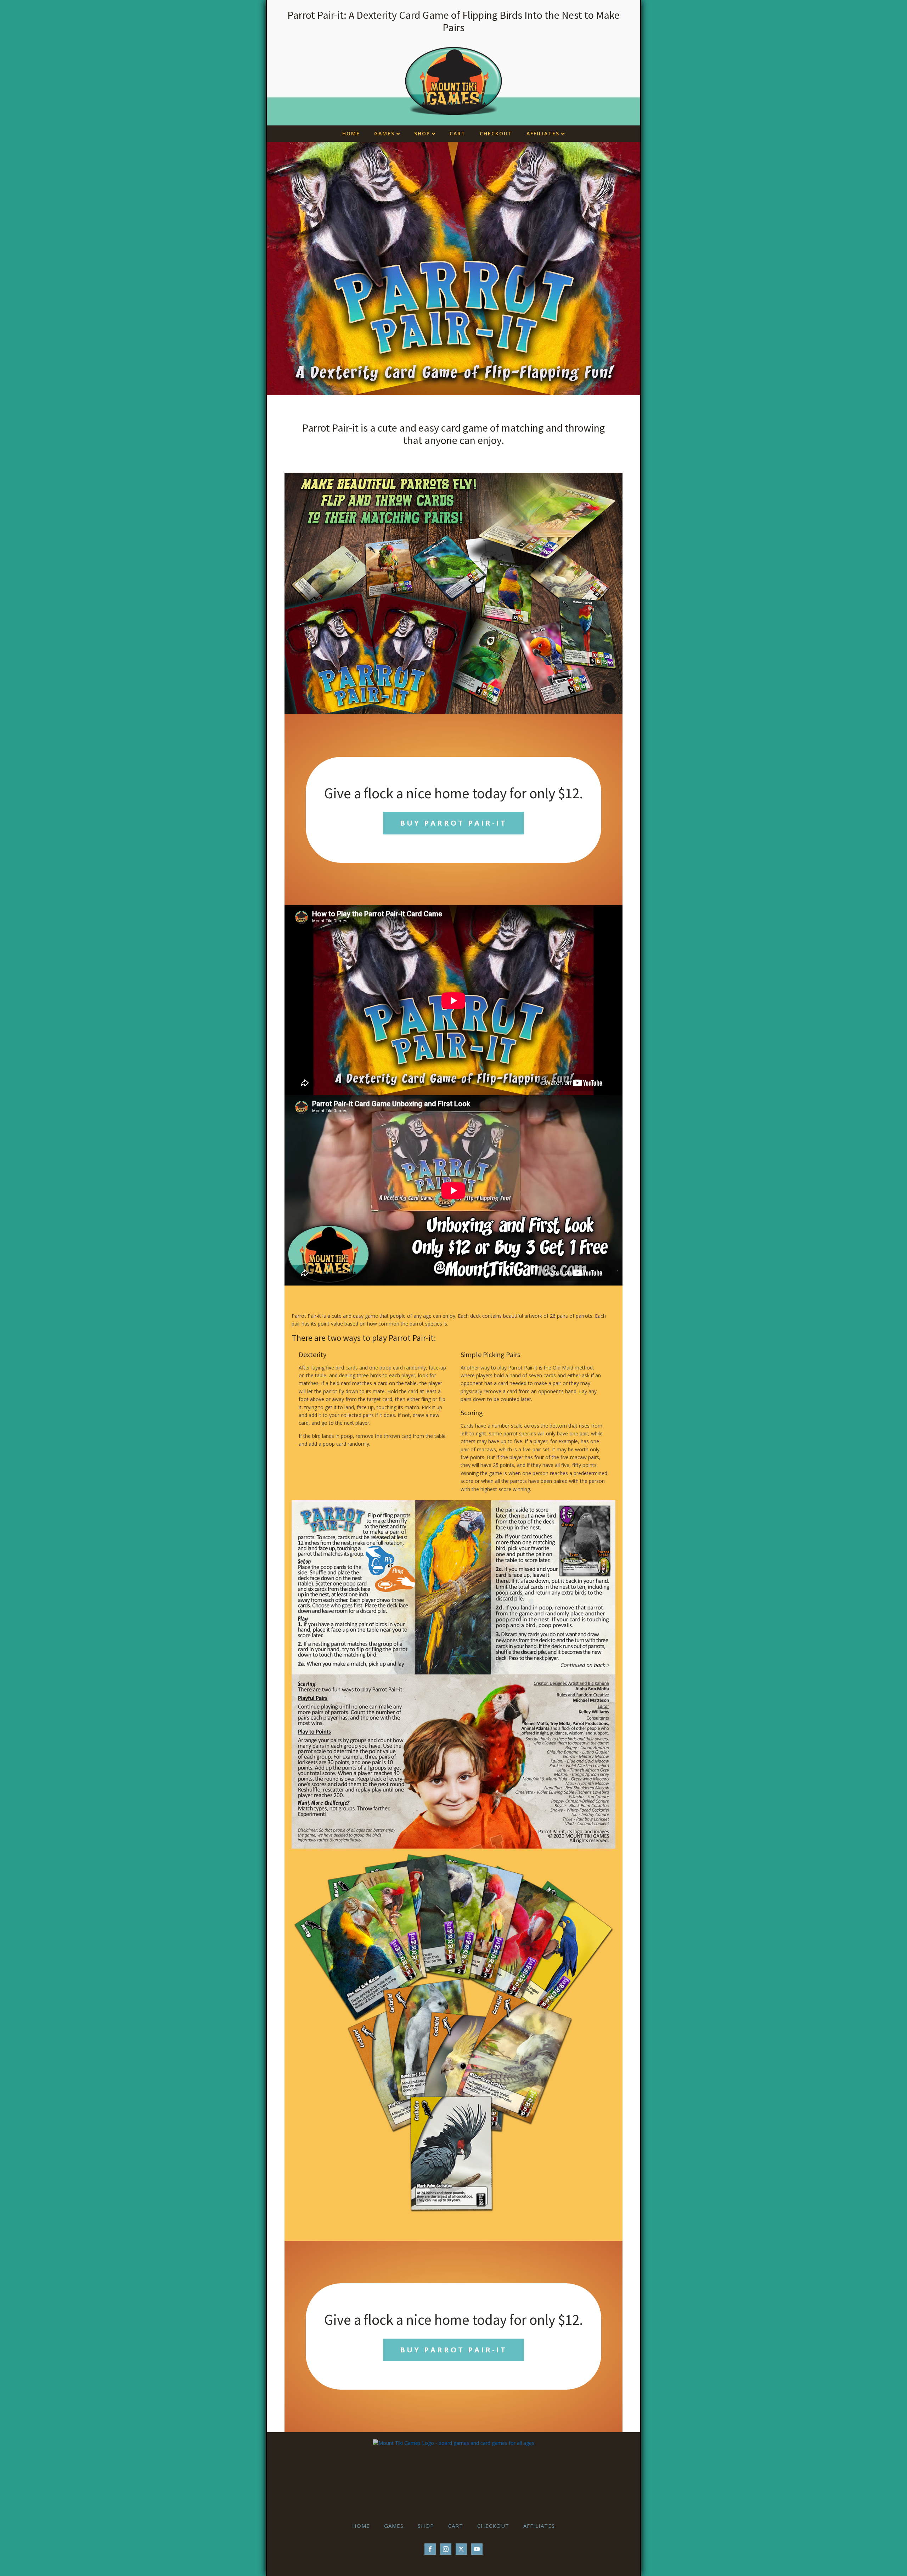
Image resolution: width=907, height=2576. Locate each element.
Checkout (496, 133)
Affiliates (543, 133)
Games (384, 133)
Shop (422, 133)
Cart (458, 133)
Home (351, 133)
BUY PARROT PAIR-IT (453, 823)
